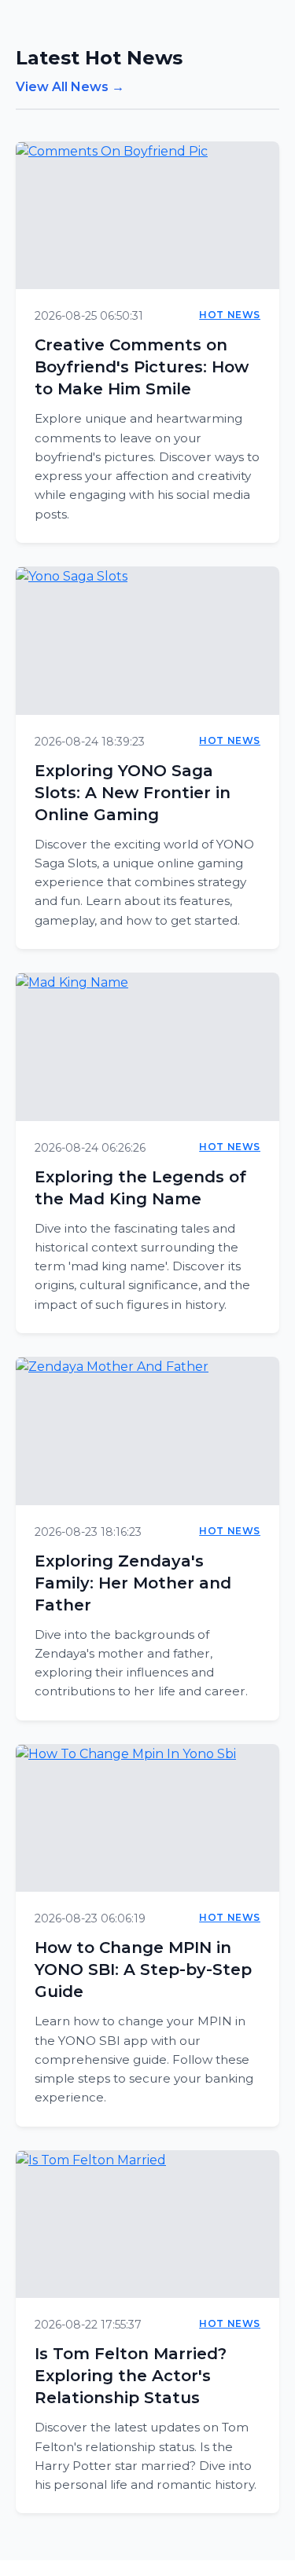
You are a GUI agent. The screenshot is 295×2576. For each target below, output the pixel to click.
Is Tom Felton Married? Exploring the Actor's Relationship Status (131, 2376)
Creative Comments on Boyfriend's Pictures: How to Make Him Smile (142, 367)
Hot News (230, 315)
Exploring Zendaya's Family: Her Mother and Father (133, 1583)
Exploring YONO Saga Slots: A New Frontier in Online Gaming (133, 793)
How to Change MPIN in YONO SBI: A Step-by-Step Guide (143, 1970)
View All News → (70, 87)
